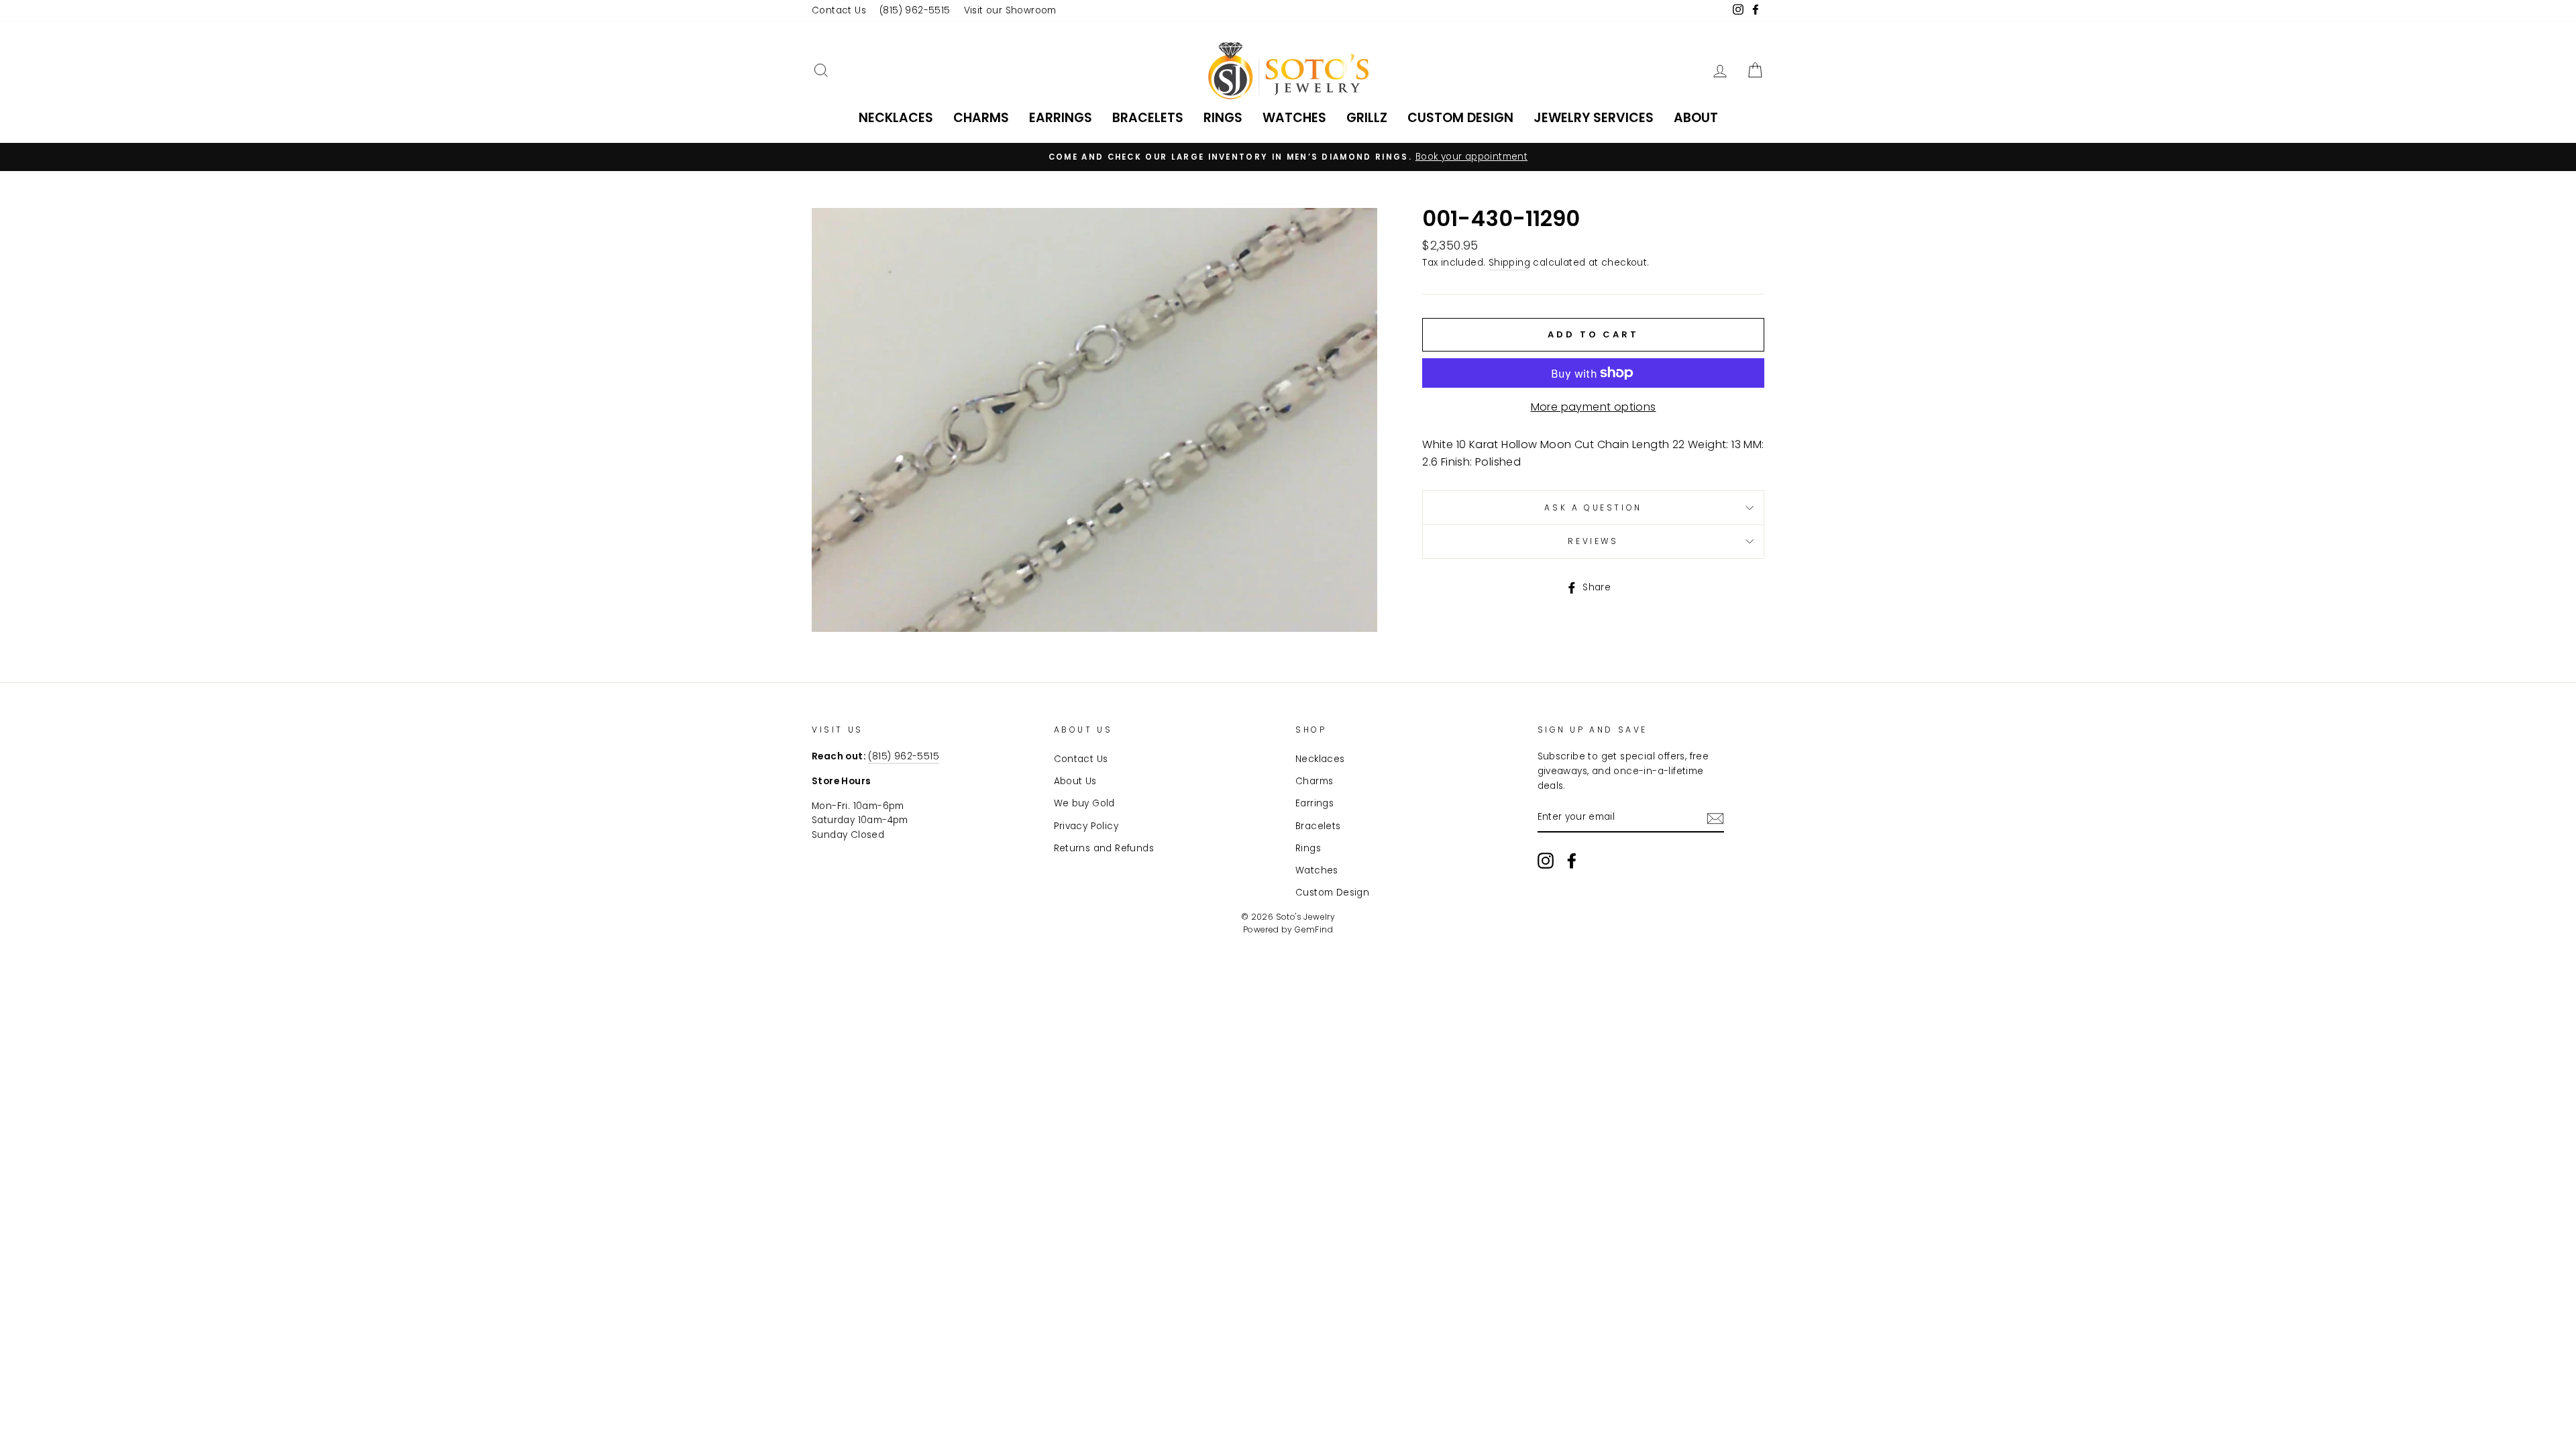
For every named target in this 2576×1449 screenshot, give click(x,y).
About (1696, 118)
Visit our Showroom (1010, 10)
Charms (981, 118)
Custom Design (1460, 118)
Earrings (1061, 118)
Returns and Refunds (1104, 848)
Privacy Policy (1086, 826)
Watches (1294, 118)
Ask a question (1593, 507)
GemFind (1314, 929)
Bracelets (1148, 118)
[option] (1288, 157)
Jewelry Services (1594, 118)
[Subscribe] (1715, 818)
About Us (1075, 781)
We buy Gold (1084, 803)
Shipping (1509, 263)
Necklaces (896, 118)
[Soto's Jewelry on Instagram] (1546, 861)
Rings (1223, 118)
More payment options (1594, 407)
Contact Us (839, 10)
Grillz (1367, 118)
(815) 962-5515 (915, 10)
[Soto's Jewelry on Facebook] (1572, 861)
